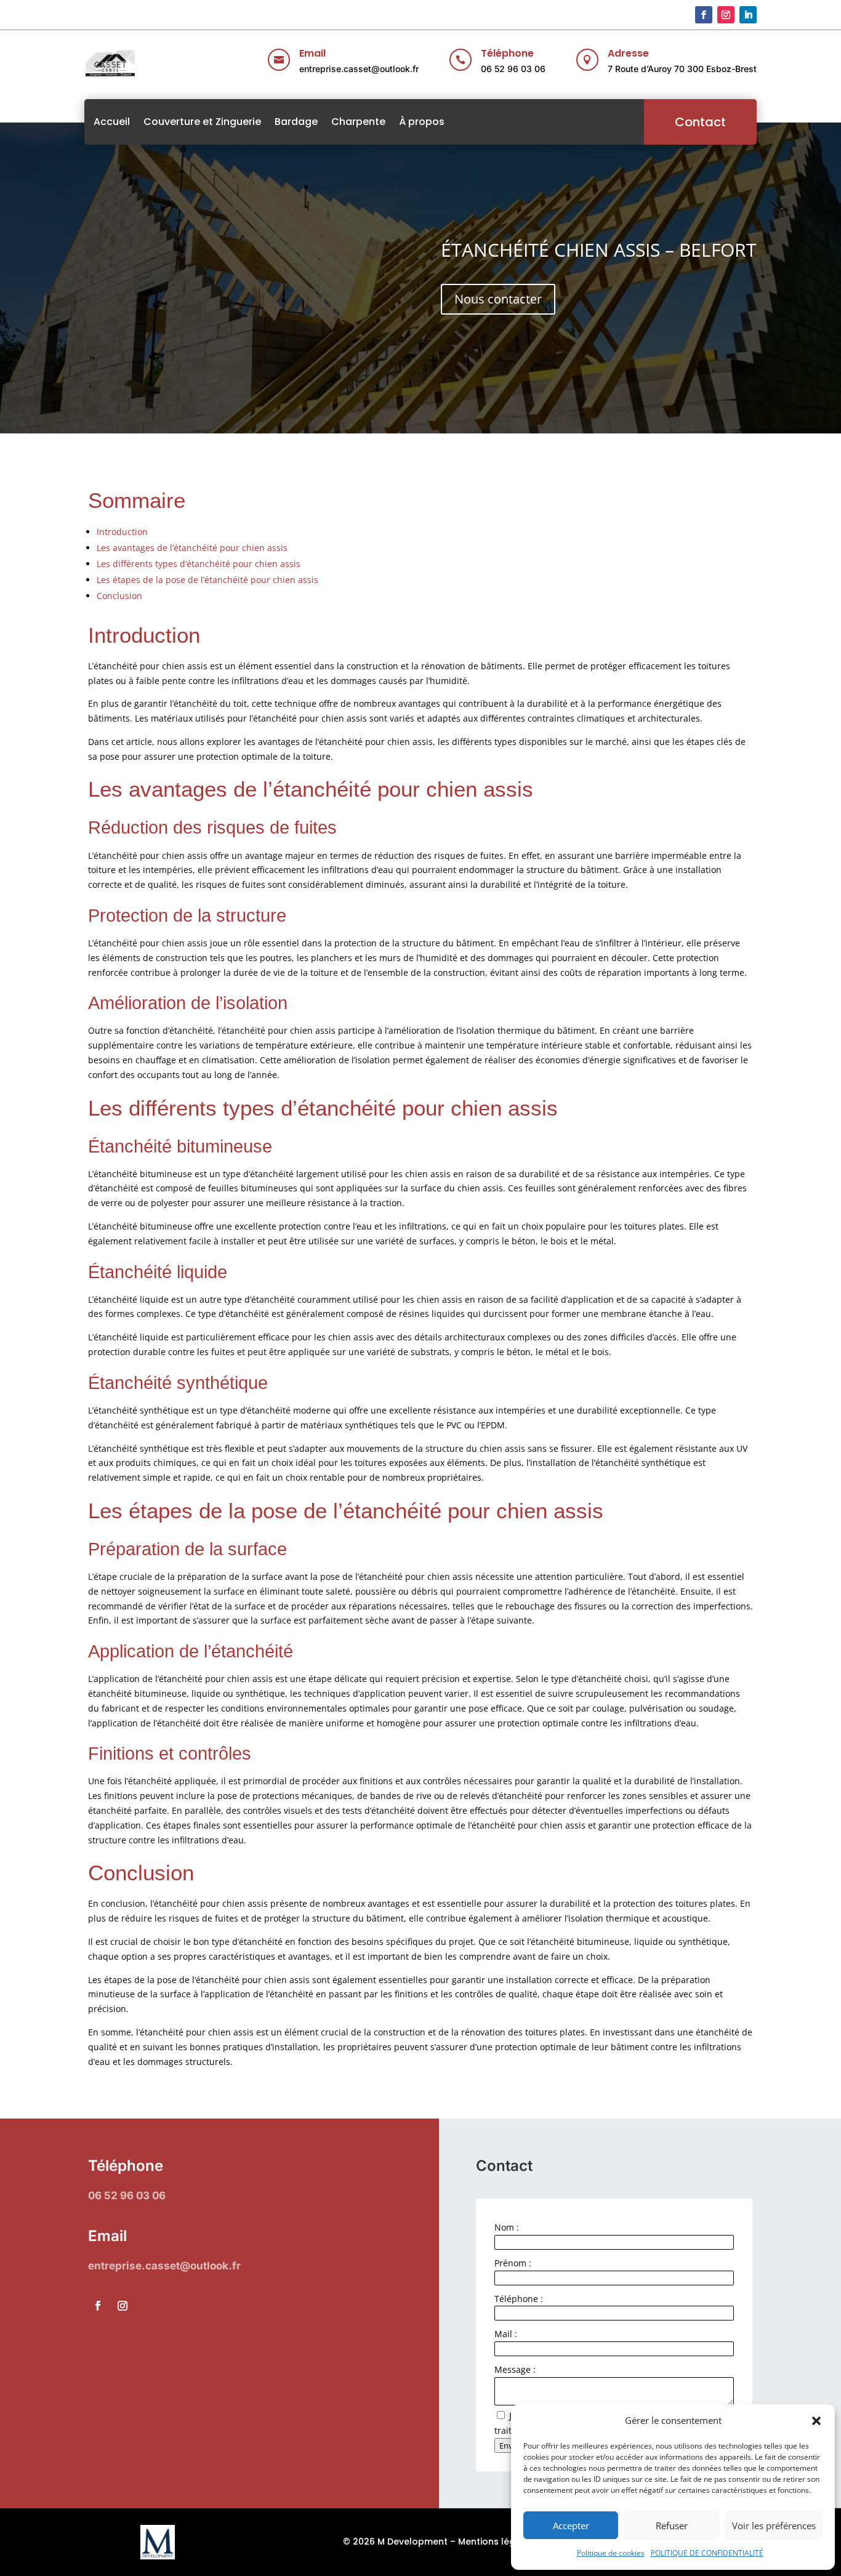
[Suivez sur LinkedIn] (748, 15)
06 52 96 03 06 (513, 69)
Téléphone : (519, 2299)
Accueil (112, 122)
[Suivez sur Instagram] (726, 15)
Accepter (571, 2526)
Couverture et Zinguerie (202, 122)
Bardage (296, 122)
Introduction (122, 532)
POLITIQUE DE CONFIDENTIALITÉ (707, 2553)
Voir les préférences (774, 2526)
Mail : (506, 2334)
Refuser (672, 2526)
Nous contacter (498, 299)
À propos (422, 122)
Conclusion (119, 596)
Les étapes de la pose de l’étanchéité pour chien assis (207, 580)
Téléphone (507, 53)
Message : (515, 2369)
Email (312, 53)
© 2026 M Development (395, 2542)
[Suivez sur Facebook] (704, 15)
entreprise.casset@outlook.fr (359, 69)
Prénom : (513, 2263)
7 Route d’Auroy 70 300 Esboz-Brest (682, 69)
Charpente (358, 122)
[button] (816, 2421)
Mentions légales (496, 2542)
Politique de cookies (611, 2553)
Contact (700, 122)
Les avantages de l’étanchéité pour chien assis (192, 548)
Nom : (507, 2227)
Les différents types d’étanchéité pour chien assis (199, 564)
